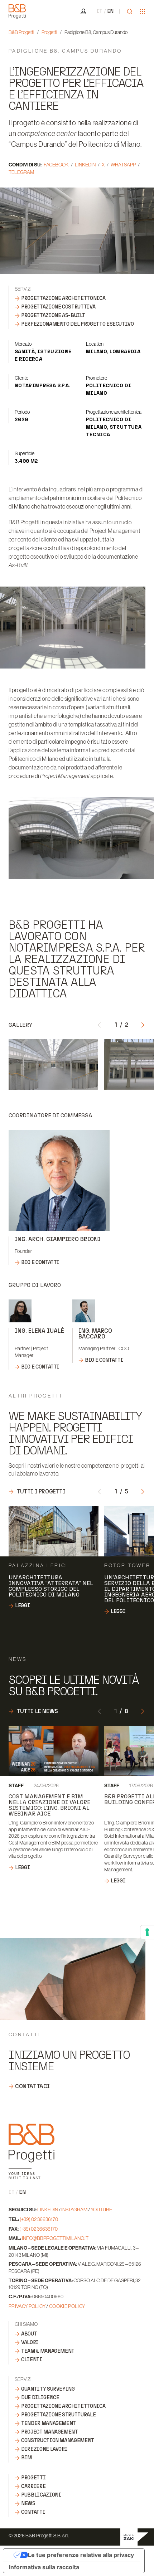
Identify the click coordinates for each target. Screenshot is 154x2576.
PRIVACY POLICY (27, 2306)
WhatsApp (123, 165)
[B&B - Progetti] (32, 2151)
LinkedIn (85, 165)
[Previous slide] (100, 1024)
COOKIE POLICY (67, 2306)
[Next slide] (143, 1024)
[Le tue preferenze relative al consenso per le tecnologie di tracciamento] (147, 1932)
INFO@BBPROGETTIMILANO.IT (55, 2238)
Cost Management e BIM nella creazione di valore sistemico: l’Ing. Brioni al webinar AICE (49, 1805)
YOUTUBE (101, 2210)
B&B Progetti (21, 32)
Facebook (56, 165)
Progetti (49, 32)
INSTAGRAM (74, 2210)
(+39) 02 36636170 (39, 2219)
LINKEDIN (48, 2210)
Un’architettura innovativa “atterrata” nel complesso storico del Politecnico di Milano (51, 1586)
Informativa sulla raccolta (44, 2567)
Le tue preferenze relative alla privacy (81, 2555)
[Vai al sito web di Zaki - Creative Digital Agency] (134, 2537)
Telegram (21, 172)
